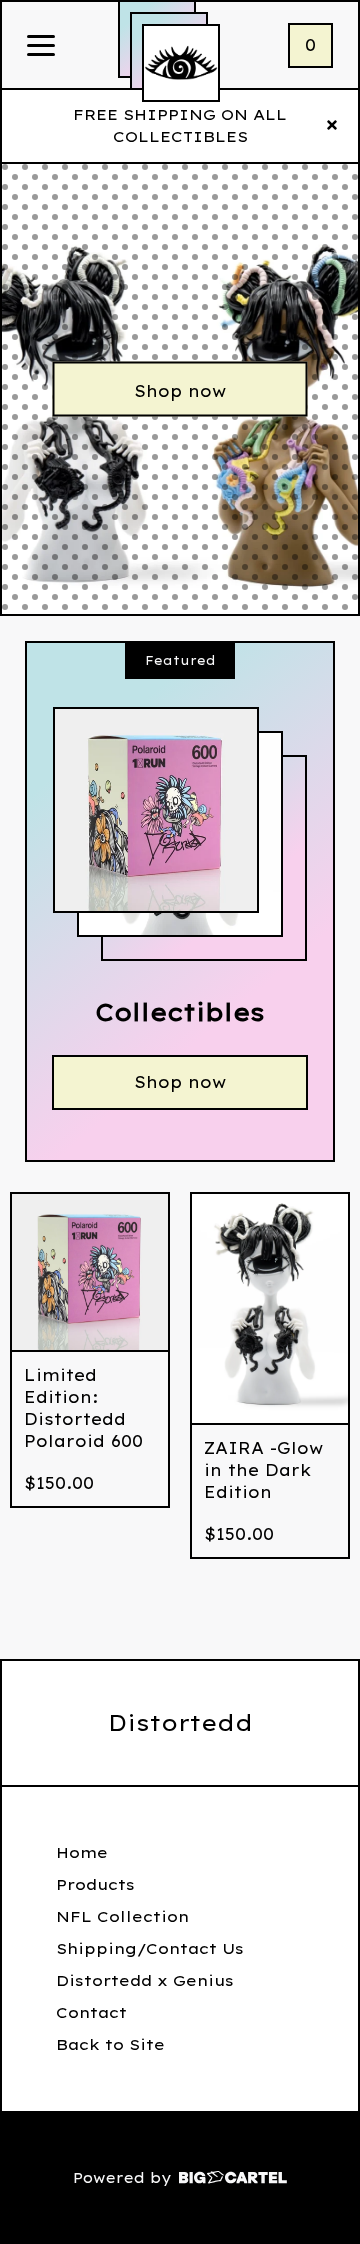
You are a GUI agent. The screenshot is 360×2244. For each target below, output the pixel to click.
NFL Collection (122, 1916)
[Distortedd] (181, 63)
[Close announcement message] (332, 126)
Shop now (180, 391)
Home (82, 1852)
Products (95, 1884)
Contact (91, 2012)
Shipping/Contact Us (150, 1948)
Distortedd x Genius (145, 1980)
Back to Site (110, 2044)
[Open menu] (41, 47)
